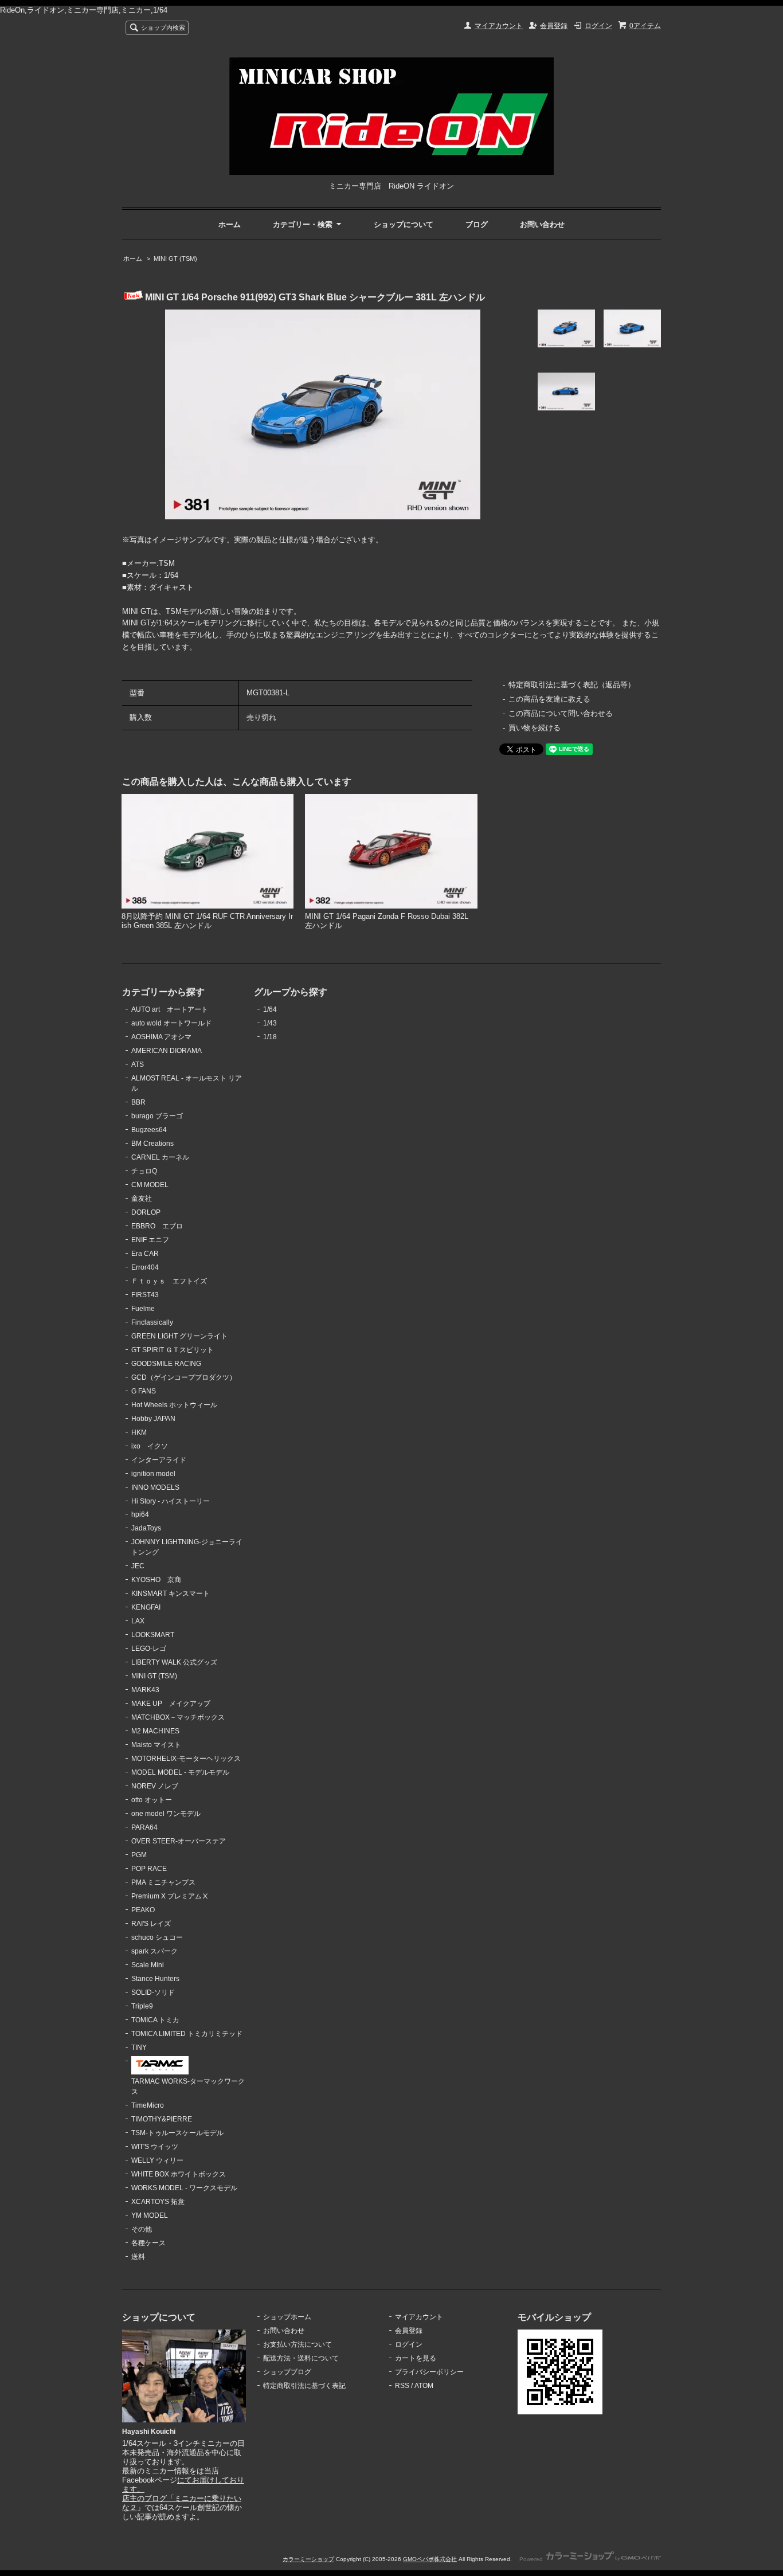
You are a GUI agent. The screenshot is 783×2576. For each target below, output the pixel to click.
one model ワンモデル (166, 1814)
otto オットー (152, 1800)
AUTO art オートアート (170, 1009)
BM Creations (152, 1144)
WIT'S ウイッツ (155, 2147)
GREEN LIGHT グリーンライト (179, 1336)
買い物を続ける (535, 728)
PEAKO (143, 1910)
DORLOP (146, 1212)
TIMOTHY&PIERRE (162, 2119)
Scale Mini (148, 1965)
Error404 (145, 1267)
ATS (138, 1064)
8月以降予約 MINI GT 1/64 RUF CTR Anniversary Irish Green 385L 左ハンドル (207, 921)
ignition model (153, 1474)
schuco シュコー (157, 1937)
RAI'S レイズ (151, 1924)
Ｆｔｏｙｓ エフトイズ (169, 1281)
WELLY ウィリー (157, 2160)
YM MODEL (150, 2215)
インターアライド (159, 1460)
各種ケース (148, 2243)
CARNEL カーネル (160, 1157)
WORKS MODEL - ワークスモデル (184, 2188)
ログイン (598, 26)
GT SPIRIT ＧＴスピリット (173, 1350)
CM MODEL (150, 1185)
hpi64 (140, 1514)
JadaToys (146, 1528)
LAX (138, 1621)
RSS (402, 2386)
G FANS (144, 1391)
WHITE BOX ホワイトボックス (179, 2174)
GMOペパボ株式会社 (430, 2559)
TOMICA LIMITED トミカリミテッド (187, 2034)
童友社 (142, 1199)
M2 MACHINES (155, 1731)
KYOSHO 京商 (156, 1580)
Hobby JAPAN (153, 1419)
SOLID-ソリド (153, 1992)
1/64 (270, 1009)
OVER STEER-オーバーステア (179, 1841)
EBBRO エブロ (157, 1226)
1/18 (270, 1037)
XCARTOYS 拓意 (158, 2202)
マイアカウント (499, 26)
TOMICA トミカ (155, 2020)
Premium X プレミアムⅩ (170, 1896)
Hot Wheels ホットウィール (174, 1405)
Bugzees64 (149, 1130)
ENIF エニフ (150, 1240)
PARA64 (144, 1827)
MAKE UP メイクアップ (171, 1704)
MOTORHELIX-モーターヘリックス (186, 1759)
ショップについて (404, 224)
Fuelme (143, 1309)
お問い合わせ (542, 224)
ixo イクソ (150, 1446)
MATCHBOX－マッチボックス (178, 1717)
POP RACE (149, 1869)
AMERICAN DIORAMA (167, 1051)
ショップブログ (287, 2372)
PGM (139, 1855)
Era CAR (145, 1254)
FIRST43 (145, 1295)
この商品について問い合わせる (561, 713)
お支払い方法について (297, 2344)
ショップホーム (287, 2317)
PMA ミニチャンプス (163, 1882)
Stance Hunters (155, 1979)
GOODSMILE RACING (166, 1364)
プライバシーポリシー (429, 2372)
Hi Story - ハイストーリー (171, 1501)
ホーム (230, 224)
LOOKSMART (153, 1635)
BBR (138, 1102)
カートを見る (416, 2358)
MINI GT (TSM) (175, 259)
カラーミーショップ (308, 2559)
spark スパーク (154, 1951)
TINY (139, 2048)
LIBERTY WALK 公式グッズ (174, 1662)
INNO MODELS (155, 1487)
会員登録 (554, 26)
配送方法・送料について (301, 2358)
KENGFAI (146, 1607)
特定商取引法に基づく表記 (304, 2386)
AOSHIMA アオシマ (161, 1037)
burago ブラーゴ (157, 1116)
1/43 (270, 1023)
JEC (138, 1566)
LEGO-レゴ (149, 1649)
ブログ (477, 224)
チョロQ (144, 1171)
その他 (142, 2229)
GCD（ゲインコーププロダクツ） (184, 1377)
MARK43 (145, 1690)
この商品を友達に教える (549, 699)
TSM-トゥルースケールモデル (177, 2133)
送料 (138, 2257)
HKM (139, 1432)
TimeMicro (148, 2105)
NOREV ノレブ (155, 1786)
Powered (532, 2559)
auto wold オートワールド (171, 1023)
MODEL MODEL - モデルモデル (180, 1772)
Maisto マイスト (156, 1745)
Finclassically (152, 1322)
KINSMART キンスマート (171, 1594)
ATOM (424, 2386)
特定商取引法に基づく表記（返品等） (572, 685)
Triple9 (142, 2006)
